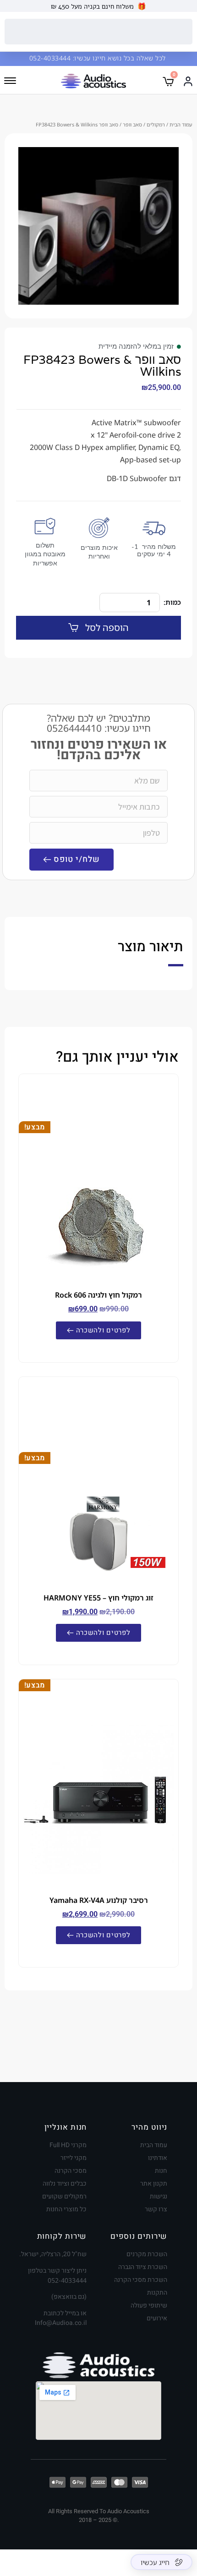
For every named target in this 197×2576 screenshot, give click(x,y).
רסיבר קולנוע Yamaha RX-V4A (99, 1900)
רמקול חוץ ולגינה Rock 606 (98, 1295)
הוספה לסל (107, 628)
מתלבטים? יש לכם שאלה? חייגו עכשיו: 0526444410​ (99, 723)
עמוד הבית (181, 124)
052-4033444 (51, 58)
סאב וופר (132, 124)
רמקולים (156, 124)
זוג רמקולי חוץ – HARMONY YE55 (98, 1598)
